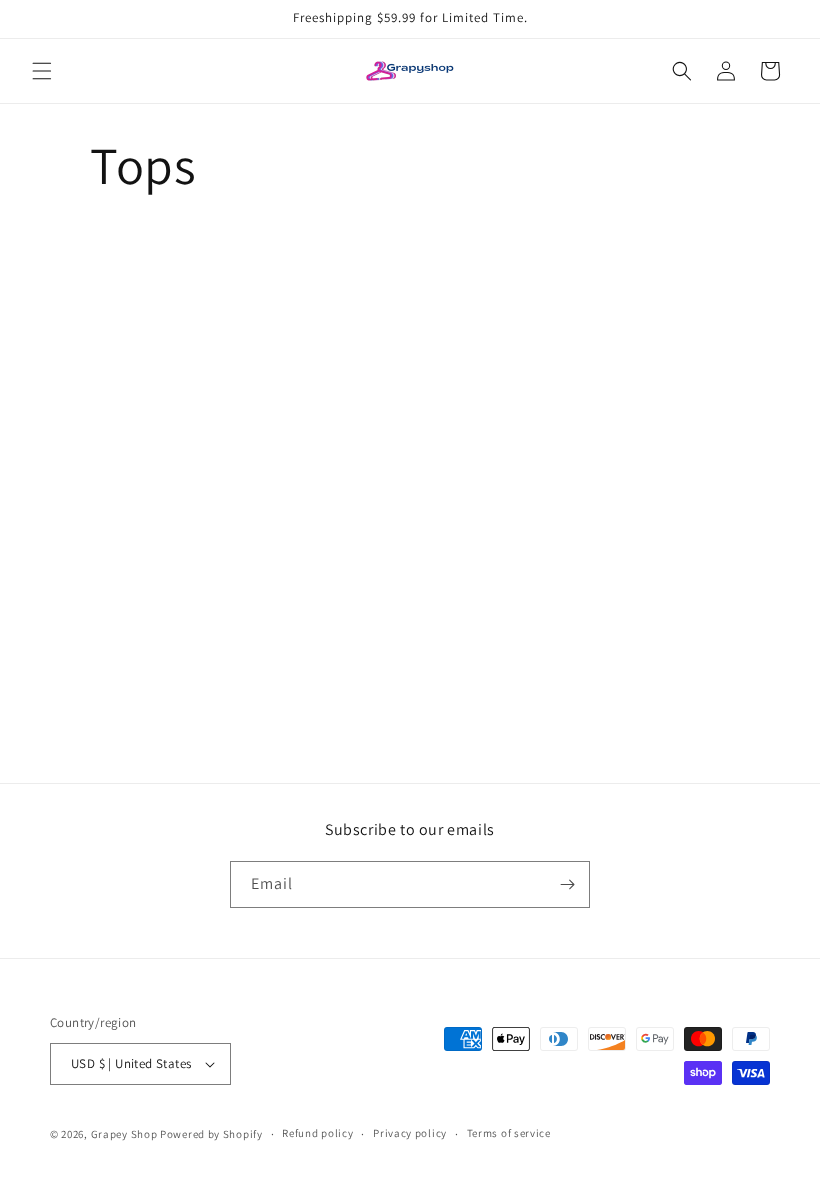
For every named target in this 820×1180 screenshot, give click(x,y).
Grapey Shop (124, 1134)
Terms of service (509, 1133)
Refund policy (317, 1133)
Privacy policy (410, 1133)
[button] (42, 71)
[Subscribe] (567, 884)
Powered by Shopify (211, 1134)
